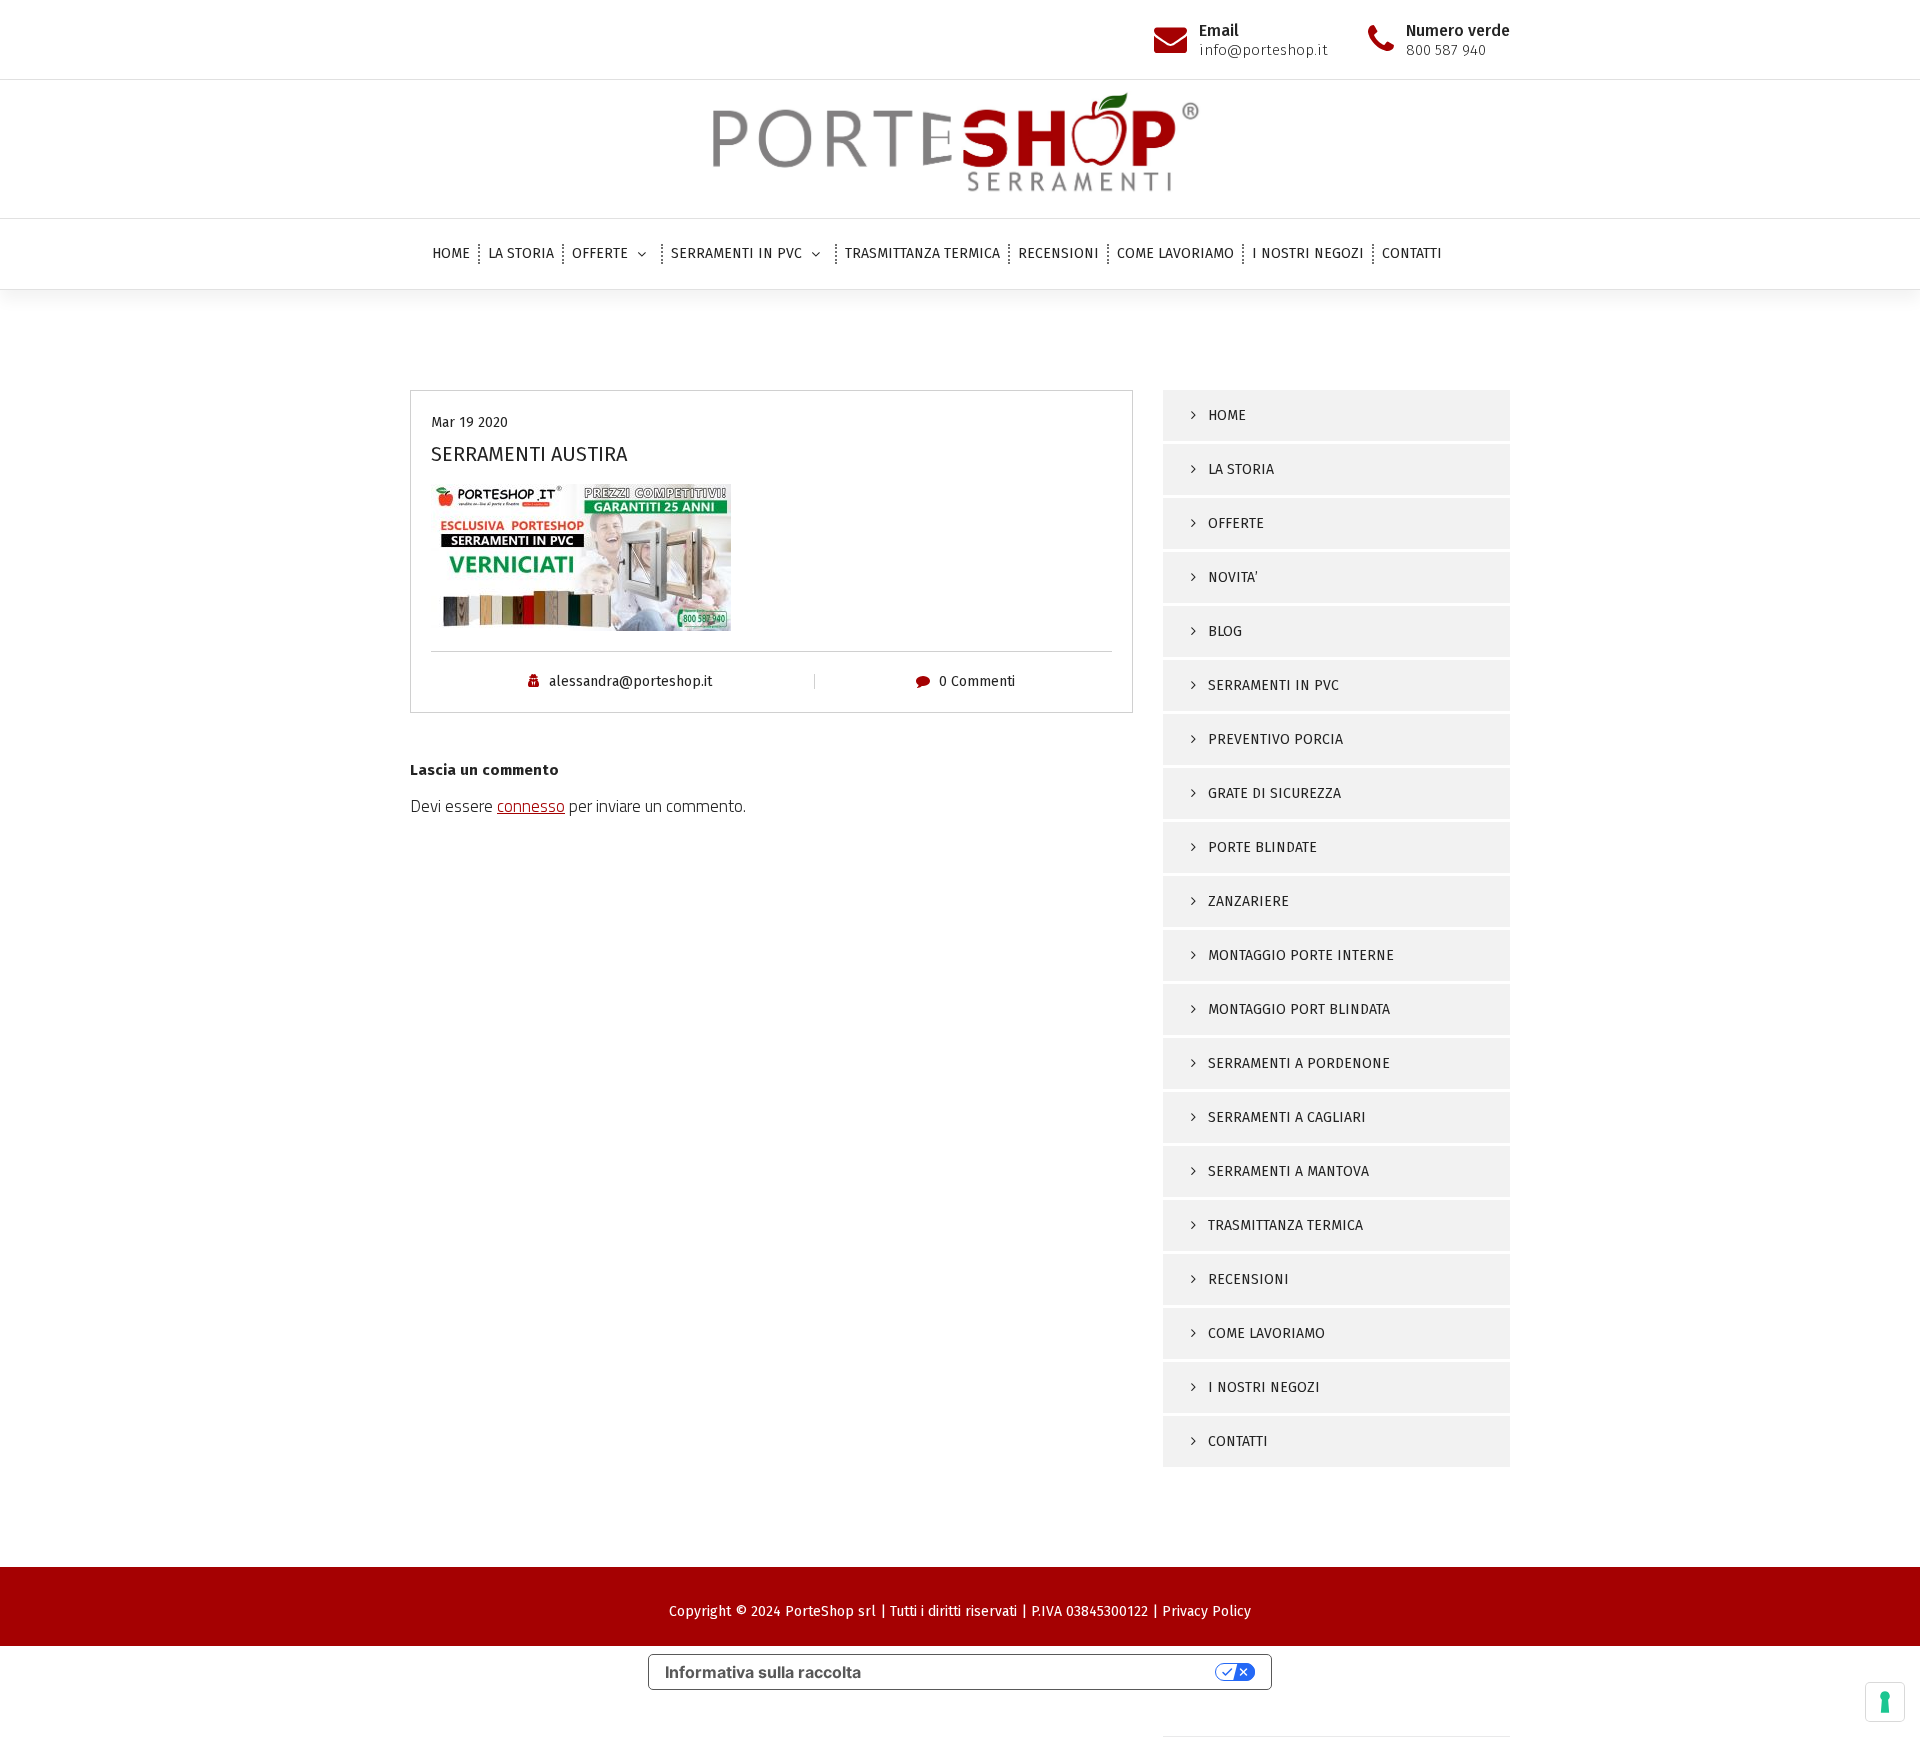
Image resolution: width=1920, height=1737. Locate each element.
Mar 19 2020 (469, 422)
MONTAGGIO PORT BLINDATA (1299, 1009)
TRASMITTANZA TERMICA (922, 253)
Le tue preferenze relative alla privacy (1048, 1672)
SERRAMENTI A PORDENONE (1299, 1063)
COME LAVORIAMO (1175, 253)
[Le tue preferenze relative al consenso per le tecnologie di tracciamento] (1885, 1702)
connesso (531, 806)
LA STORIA (521, 253)
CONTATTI (1412, 253)
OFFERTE (600, 253)
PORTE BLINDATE (1262, 847)
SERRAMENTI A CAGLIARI (1287, 1117)
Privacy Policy (1206, 1611)
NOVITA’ (1233, 577)
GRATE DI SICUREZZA (1274, 793)
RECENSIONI (1058, 253)
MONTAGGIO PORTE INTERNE (1301, 955)
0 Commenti (977, 681)
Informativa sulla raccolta (763, 1672)
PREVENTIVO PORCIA (1275, 739)
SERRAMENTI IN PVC (736, 253)
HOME (451, 253)
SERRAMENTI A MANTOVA (1288, 1171)
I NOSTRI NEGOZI (1308, 253)
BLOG (1225, 631)
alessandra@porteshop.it (630, 681)
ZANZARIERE (1248, 901)
